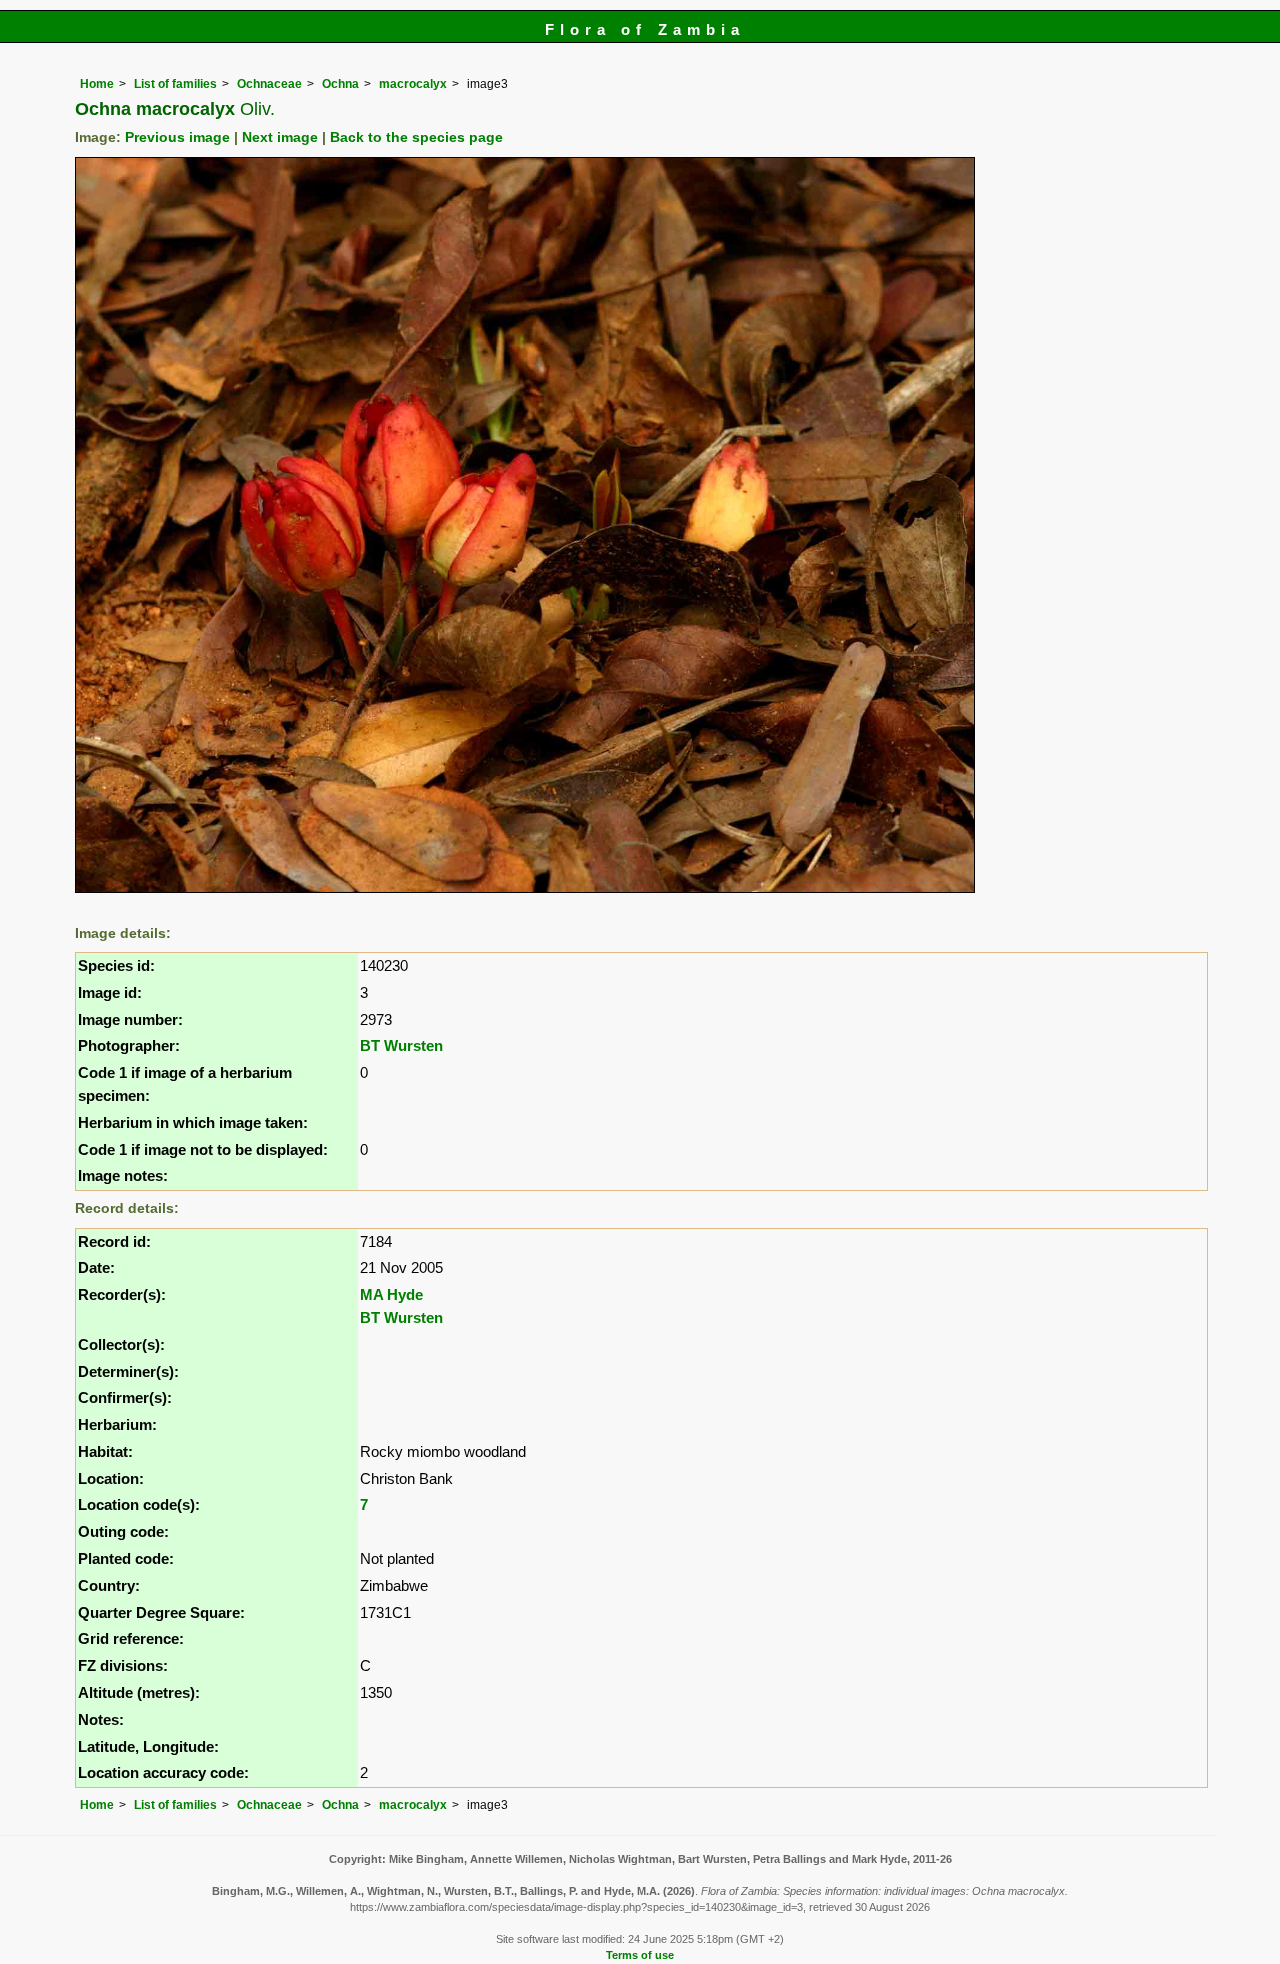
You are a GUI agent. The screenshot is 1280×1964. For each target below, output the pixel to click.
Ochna (340, 84)
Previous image (177, 137)
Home (97, 84)
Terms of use (640, 1955)
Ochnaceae (269, 84)
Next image (280, 137)
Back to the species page (416, 137)
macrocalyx (413, 84)
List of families (175, 84)
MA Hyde (391, 1294)
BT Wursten (401, 1045)
